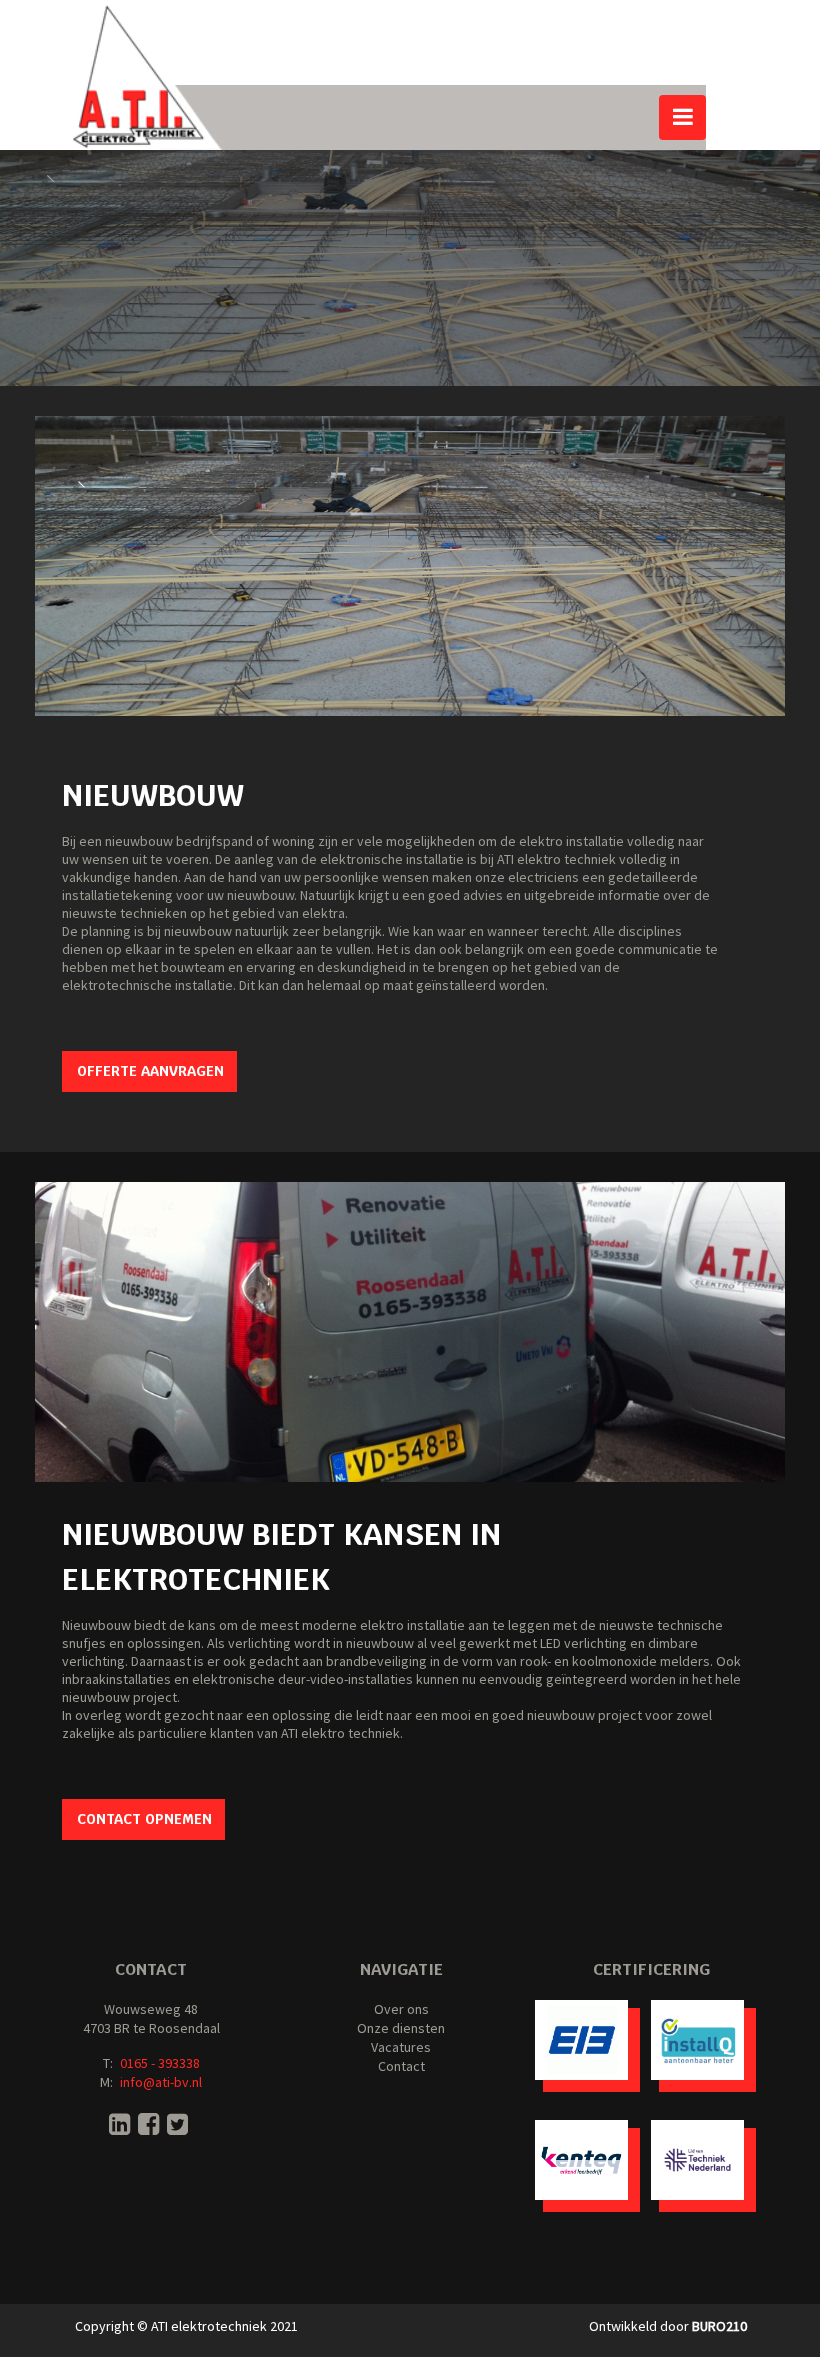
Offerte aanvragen (150, 1071)
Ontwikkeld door (668, 2326)
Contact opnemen (144, 1819)
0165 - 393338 (160, 2063)
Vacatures (401, 2047)
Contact (401, 2066)
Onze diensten (401, 2028)
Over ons (401, 2009)
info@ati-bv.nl (161, 2082)
